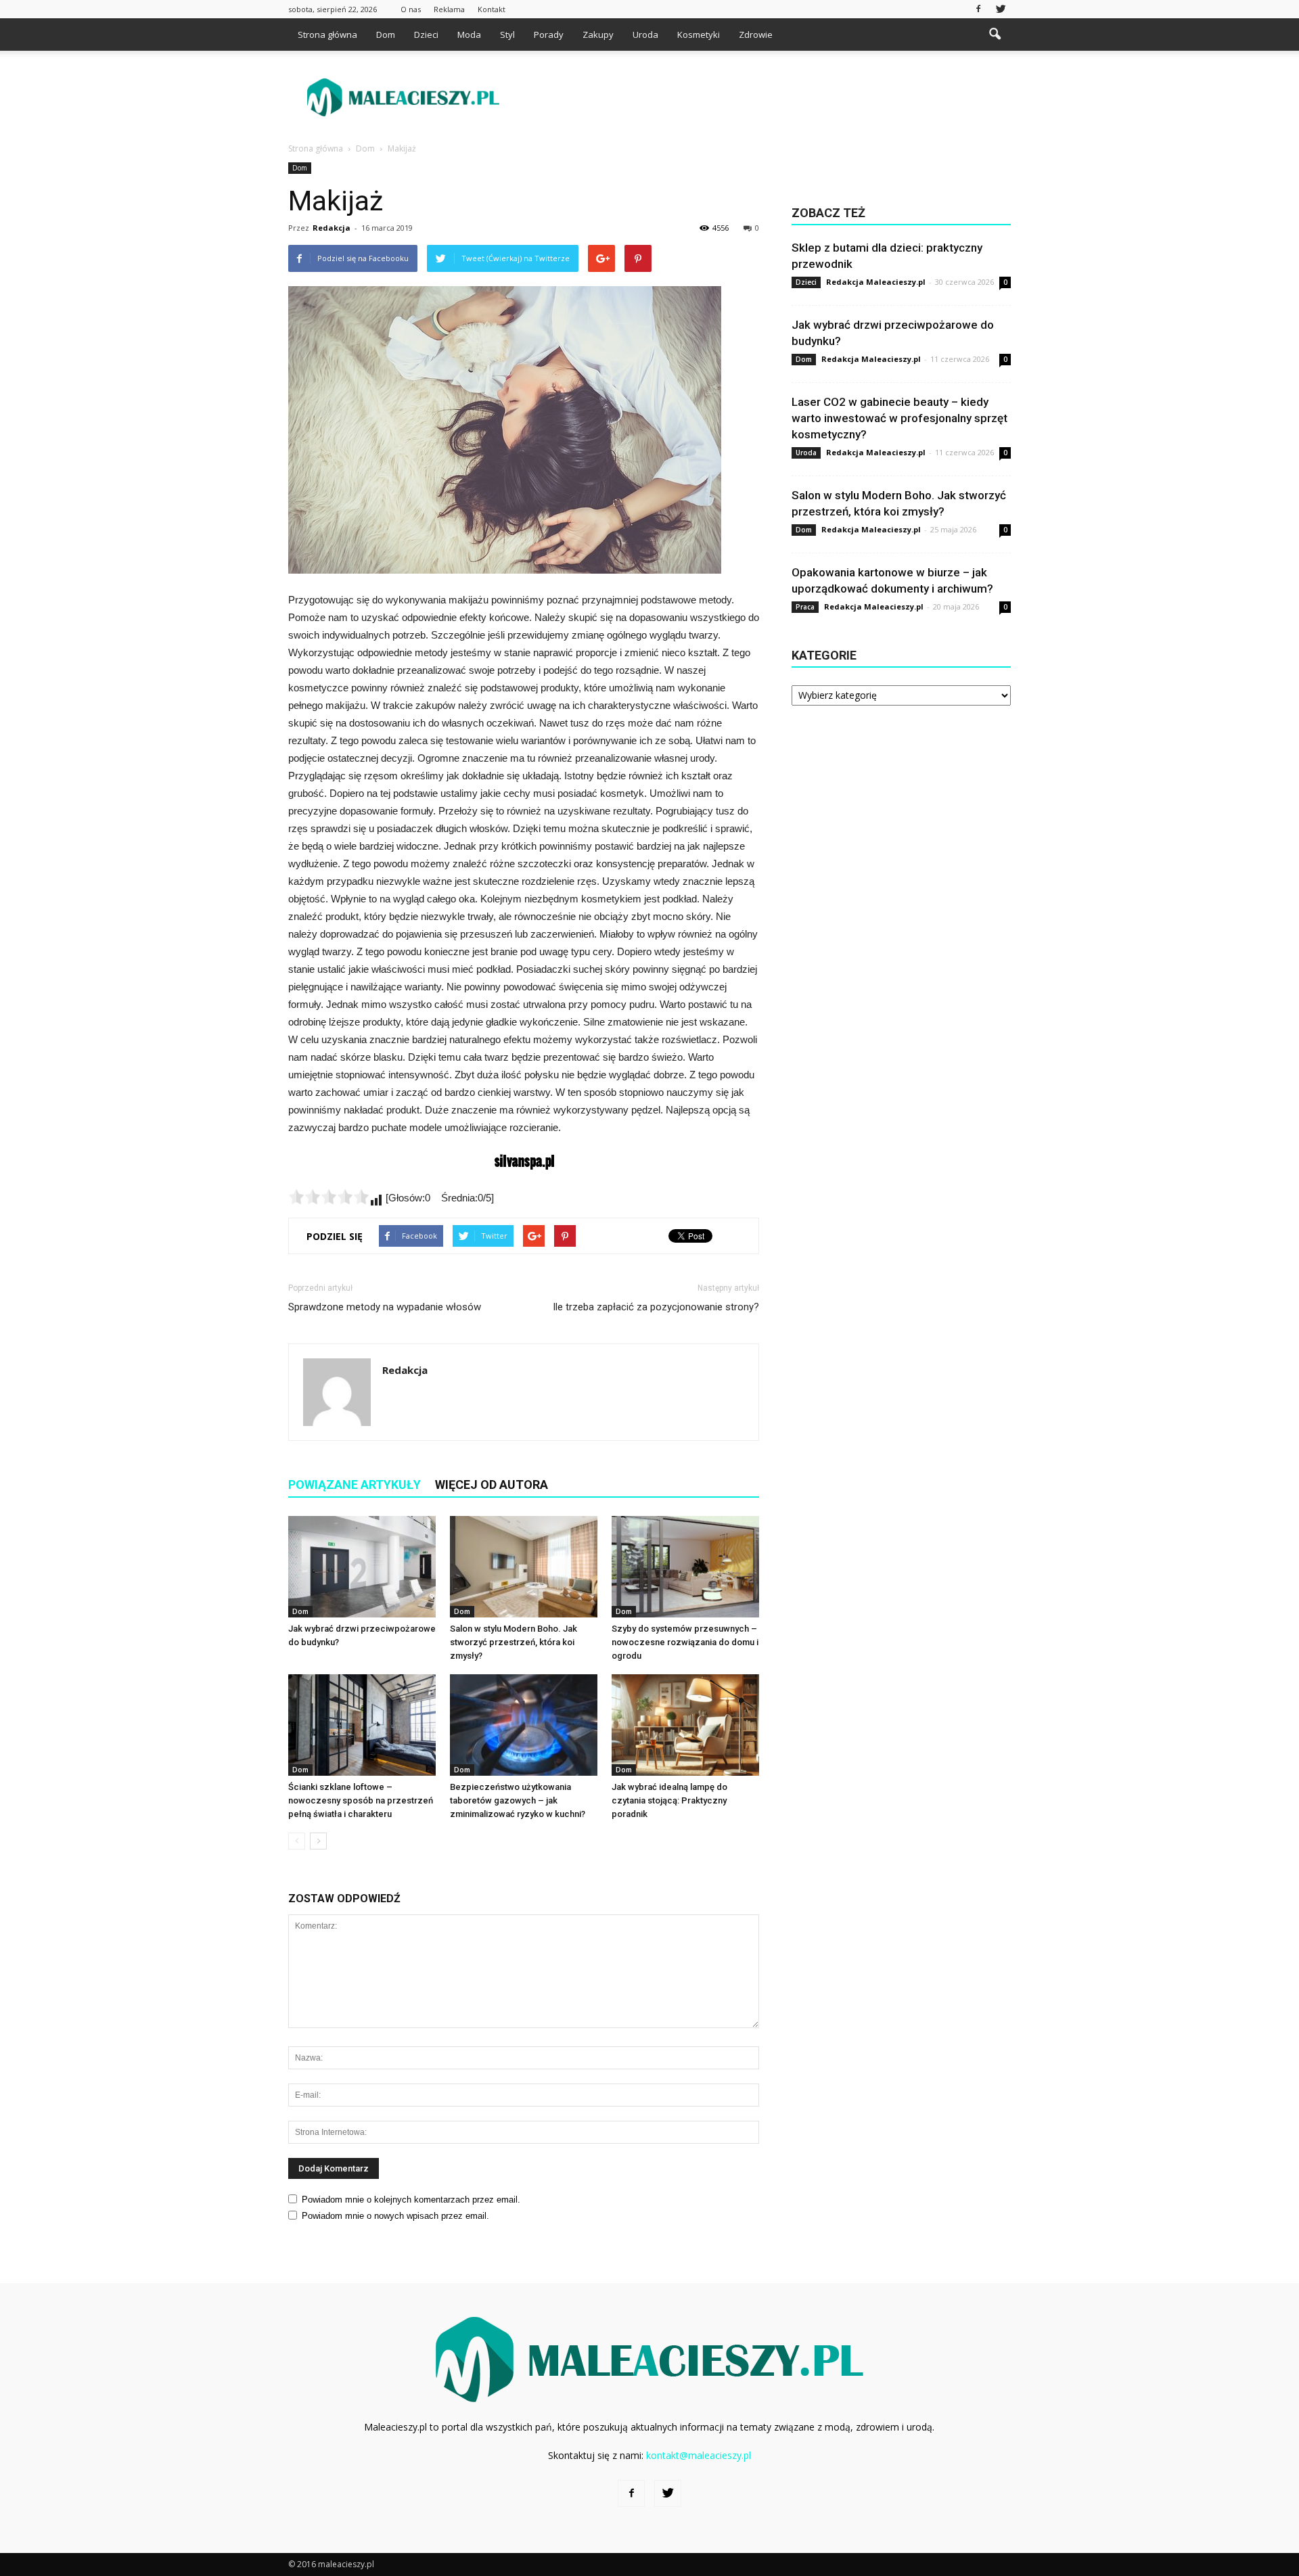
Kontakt (492, 9)
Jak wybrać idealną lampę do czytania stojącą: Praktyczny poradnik (669, 1800)
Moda (469, 34)
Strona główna (327, 34)
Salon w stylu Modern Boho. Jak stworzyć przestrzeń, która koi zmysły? (514, 1642)
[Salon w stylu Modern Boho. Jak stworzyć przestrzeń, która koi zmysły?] (524, 1567)
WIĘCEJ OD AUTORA (492, 1485)
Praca (805, 607)
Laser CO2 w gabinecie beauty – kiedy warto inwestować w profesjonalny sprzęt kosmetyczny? (899, 418)
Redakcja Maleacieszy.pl (876, 282)
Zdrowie (756, 34)
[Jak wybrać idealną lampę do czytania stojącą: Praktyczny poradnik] (685, 1725)
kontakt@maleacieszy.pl (699, 2455)
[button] (995, 34)
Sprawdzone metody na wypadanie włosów (385, 1307)
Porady (549, 34)
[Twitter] (1001, 9)
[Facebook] (978, 9)
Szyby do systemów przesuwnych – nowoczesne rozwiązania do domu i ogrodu (685, 1642)
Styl (507, 34)
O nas (411, 9)
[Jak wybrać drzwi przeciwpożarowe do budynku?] (362, 1567)
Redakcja (332, 228)
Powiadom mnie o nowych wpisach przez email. (395, 2216)
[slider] (329, 1197)
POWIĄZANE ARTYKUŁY (355, 1485)
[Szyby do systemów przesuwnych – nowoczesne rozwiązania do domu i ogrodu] (685, 1567)
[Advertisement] (765, 97)
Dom (386, 34)
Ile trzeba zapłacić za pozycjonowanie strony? (656, 1307)
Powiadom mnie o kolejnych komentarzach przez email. (411, 2200)
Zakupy (598, 34)
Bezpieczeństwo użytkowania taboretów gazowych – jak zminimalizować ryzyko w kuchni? (518, 1800)
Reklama (449, 9)
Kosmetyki (699, 34)
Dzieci (426, 34)
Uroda (645, 34)
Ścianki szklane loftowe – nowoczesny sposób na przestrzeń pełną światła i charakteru (361, 1800)
